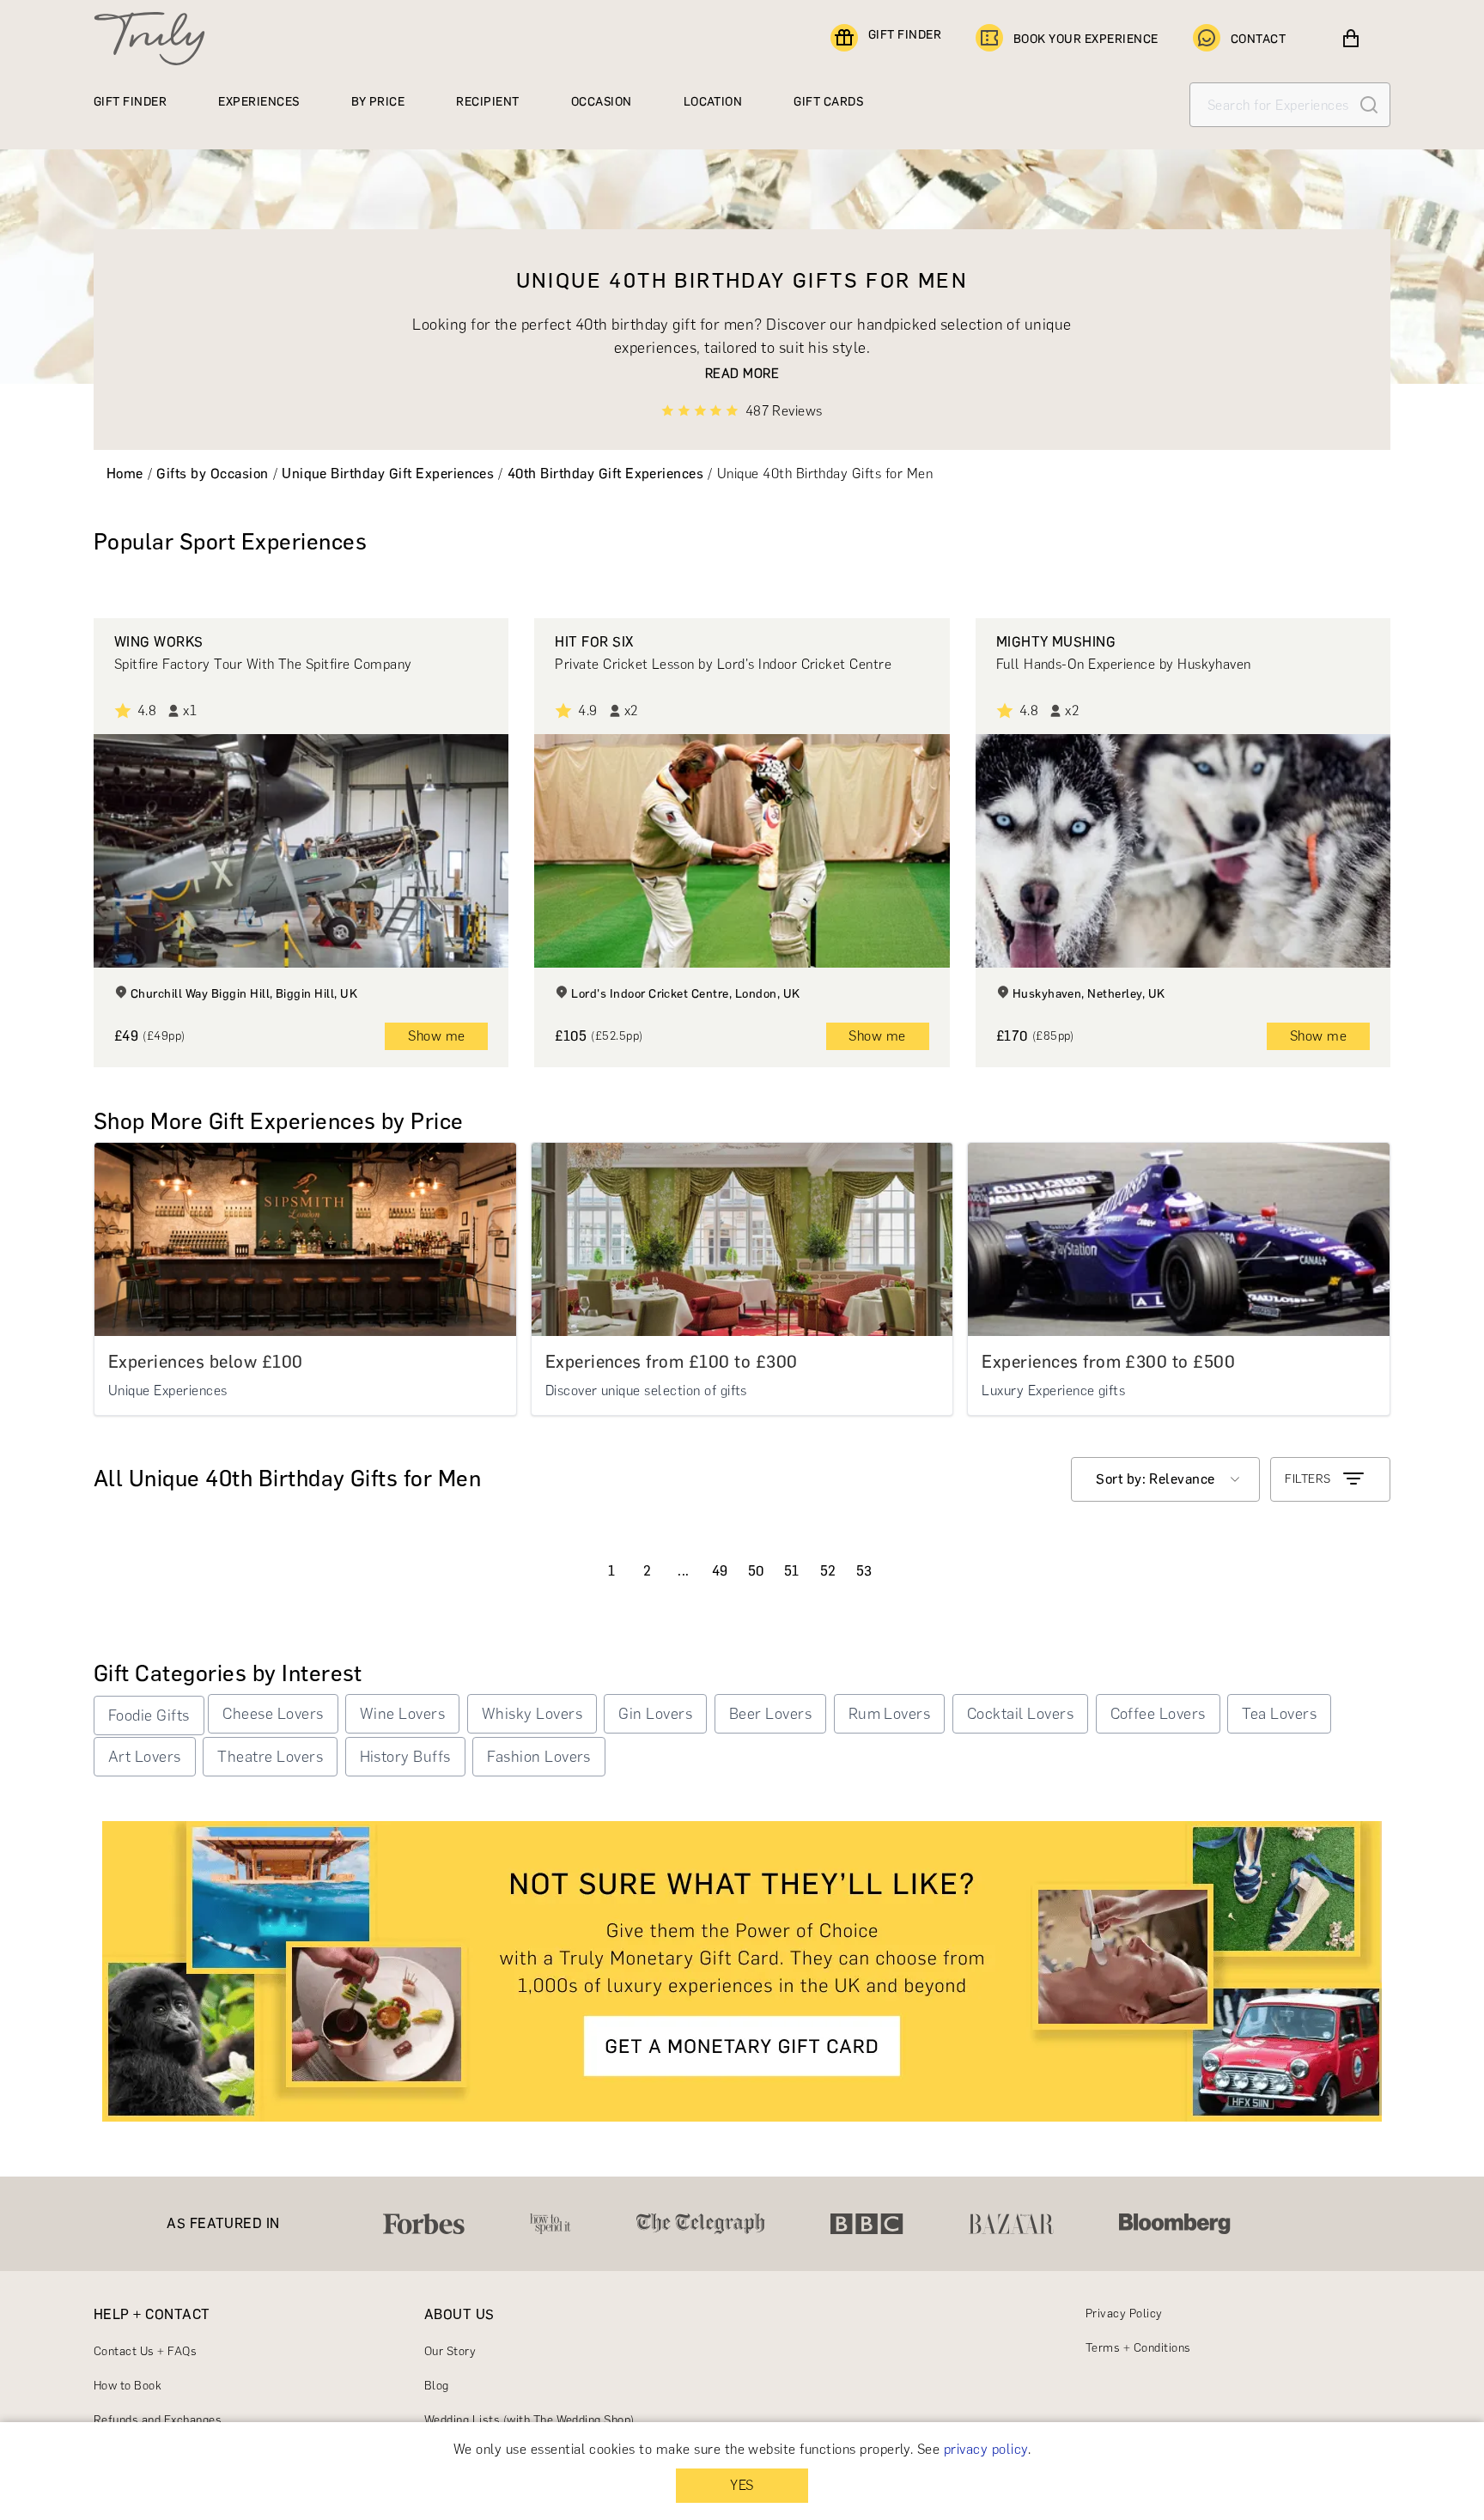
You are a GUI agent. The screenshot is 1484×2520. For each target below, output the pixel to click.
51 (792, 1571)
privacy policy (986, 2449)
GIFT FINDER (905, 35)
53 (864, 1571)
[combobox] (1165, 1479)
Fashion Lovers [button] (539, 1757)
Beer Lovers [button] (770, 1714)
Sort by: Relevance (1156, 1479)
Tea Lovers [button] (1279, 1714)
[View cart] (1351, 39)
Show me (436, 1036)
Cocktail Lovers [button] (1020, 1714)
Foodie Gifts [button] (149, 1715)
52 (828, 1571)
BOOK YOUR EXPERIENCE (1086, 39)
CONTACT (1258, 39)
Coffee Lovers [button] (1158, 1714)
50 (756, 1571)
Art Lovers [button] (145, 1757)
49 (720, 1571)
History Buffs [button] (405, 1757)
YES (742, 2485)
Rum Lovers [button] (890, 1714)
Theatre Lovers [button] (270, 1757)
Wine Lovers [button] (402, 1714)
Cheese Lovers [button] (273, 1714)
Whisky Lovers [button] (532, 1714)
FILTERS (1308, 1479)
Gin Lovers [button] (655, 1714)
